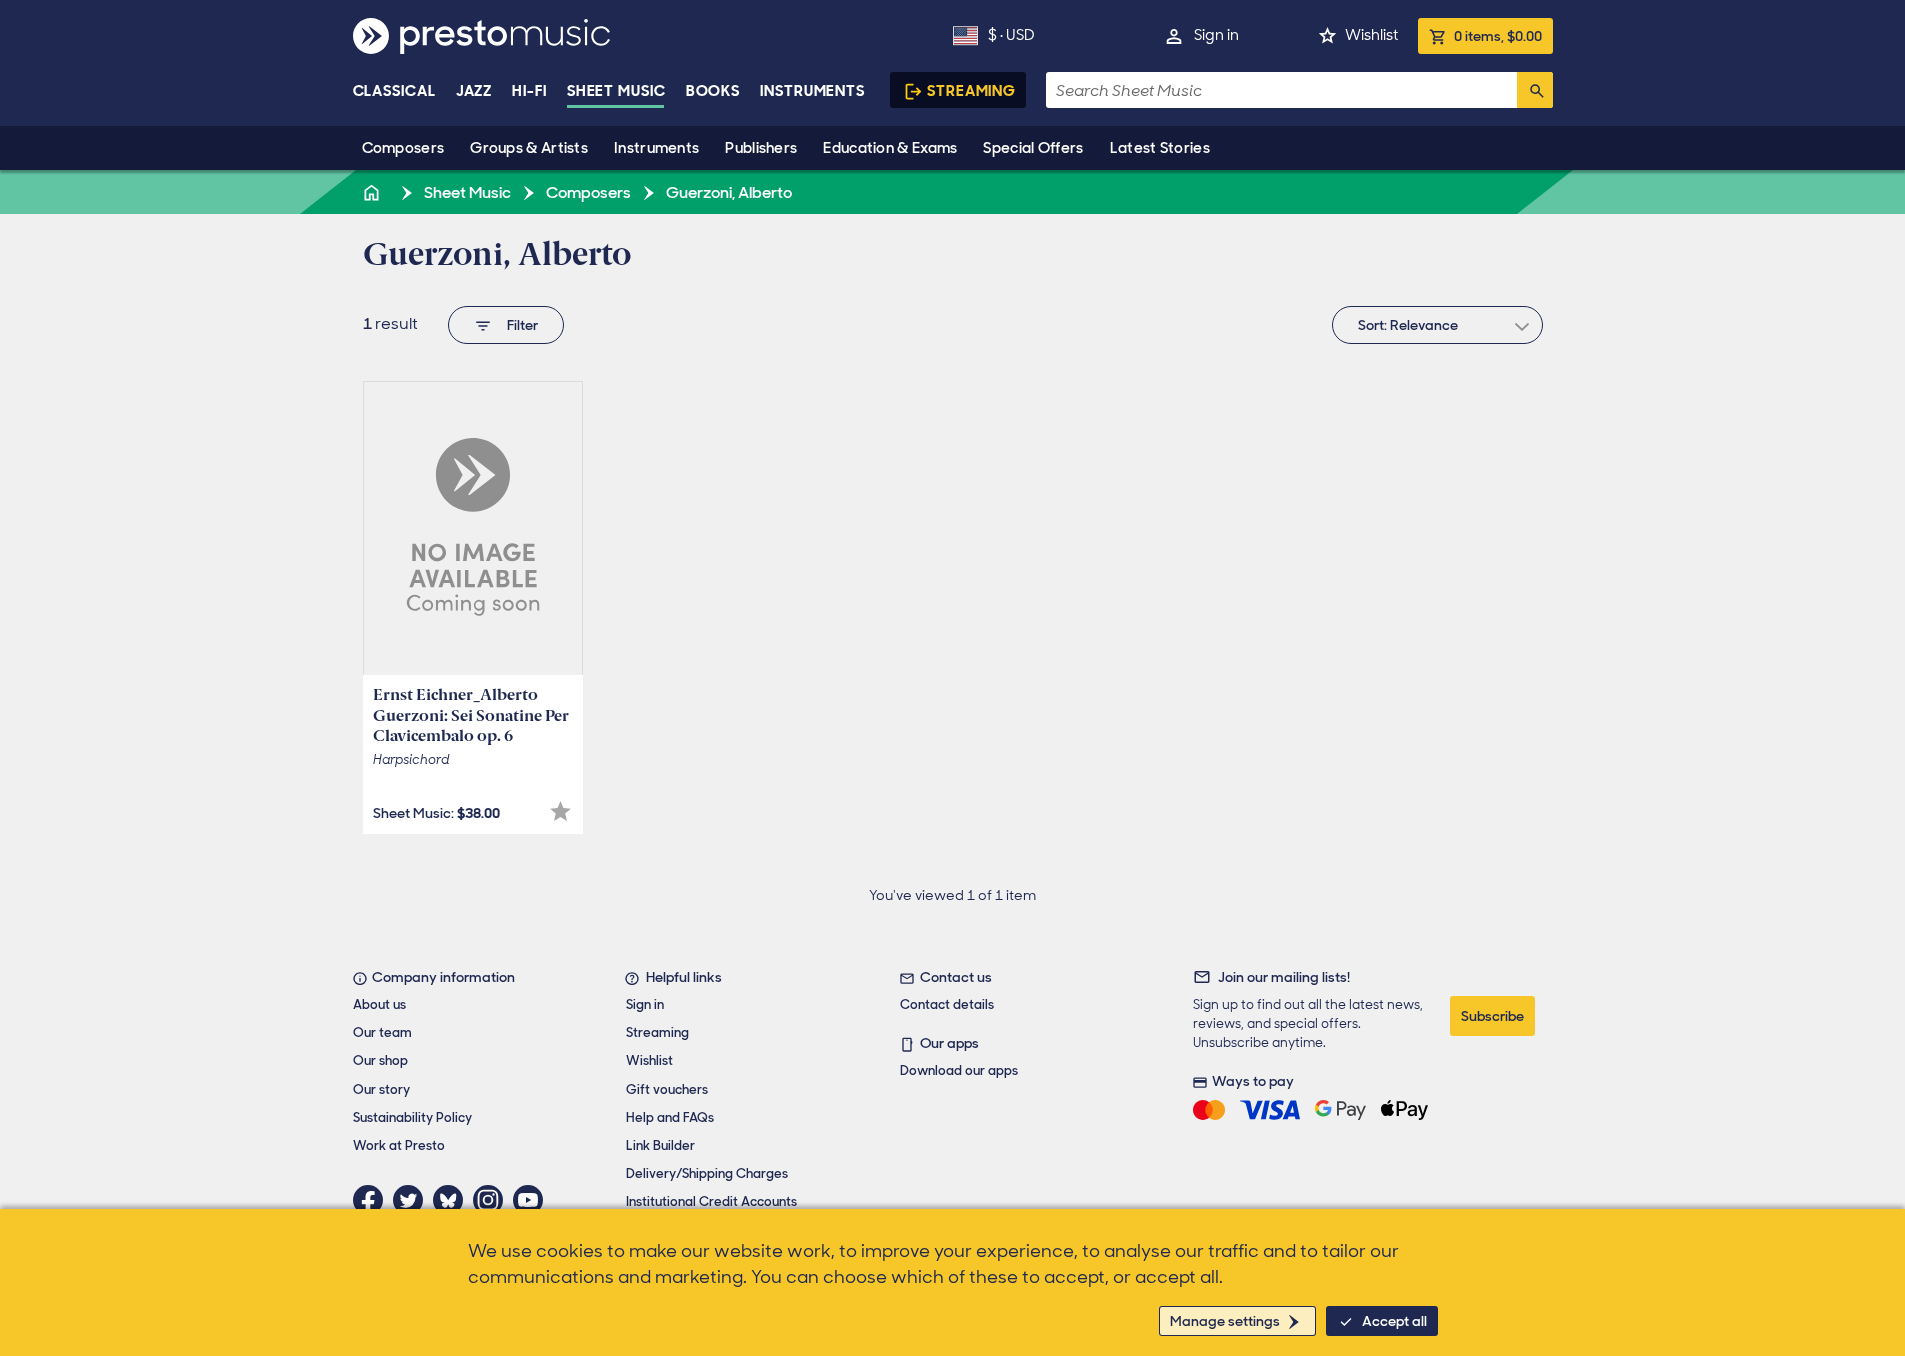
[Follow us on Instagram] (493, 1200)
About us (379, 1004)
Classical (394, 91)
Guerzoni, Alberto (727, 192)
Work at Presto (399, 1145)
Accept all (1394, 1321)
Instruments (656, 148)
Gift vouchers (667, 1089)
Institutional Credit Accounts (711, 1201)
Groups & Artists (529, 148)
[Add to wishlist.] (560, 811)
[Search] (1535, 90)
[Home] (374, 192)
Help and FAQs (670, 1117)
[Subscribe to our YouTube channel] (533, 1200)
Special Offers (1033, 148)
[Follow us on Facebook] (373, 1200)
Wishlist (1371, 35)
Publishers (761, 148)
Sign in (1216, 35)
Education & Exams (890, 148)
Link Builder (660, 1145)
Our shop (380, 1060)
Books (713, 91)
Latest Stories (1160, 148)
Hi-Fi (529, 91)
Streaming (971, 91)
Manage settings (1225, 1321)
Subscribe (1492, 1016)
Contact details (947, 1004)
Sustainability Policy (412, 1117)
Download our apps (959, 1070)
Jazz (474, 91)
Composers (403, 148)
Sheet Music (616, 91)
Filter (522, 325)
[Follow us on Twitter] (413, 1200)
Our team (382, 1032)
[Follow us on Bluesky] (453, 1200)
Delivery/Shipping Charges (707, 1173)
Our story (381, 1089)
